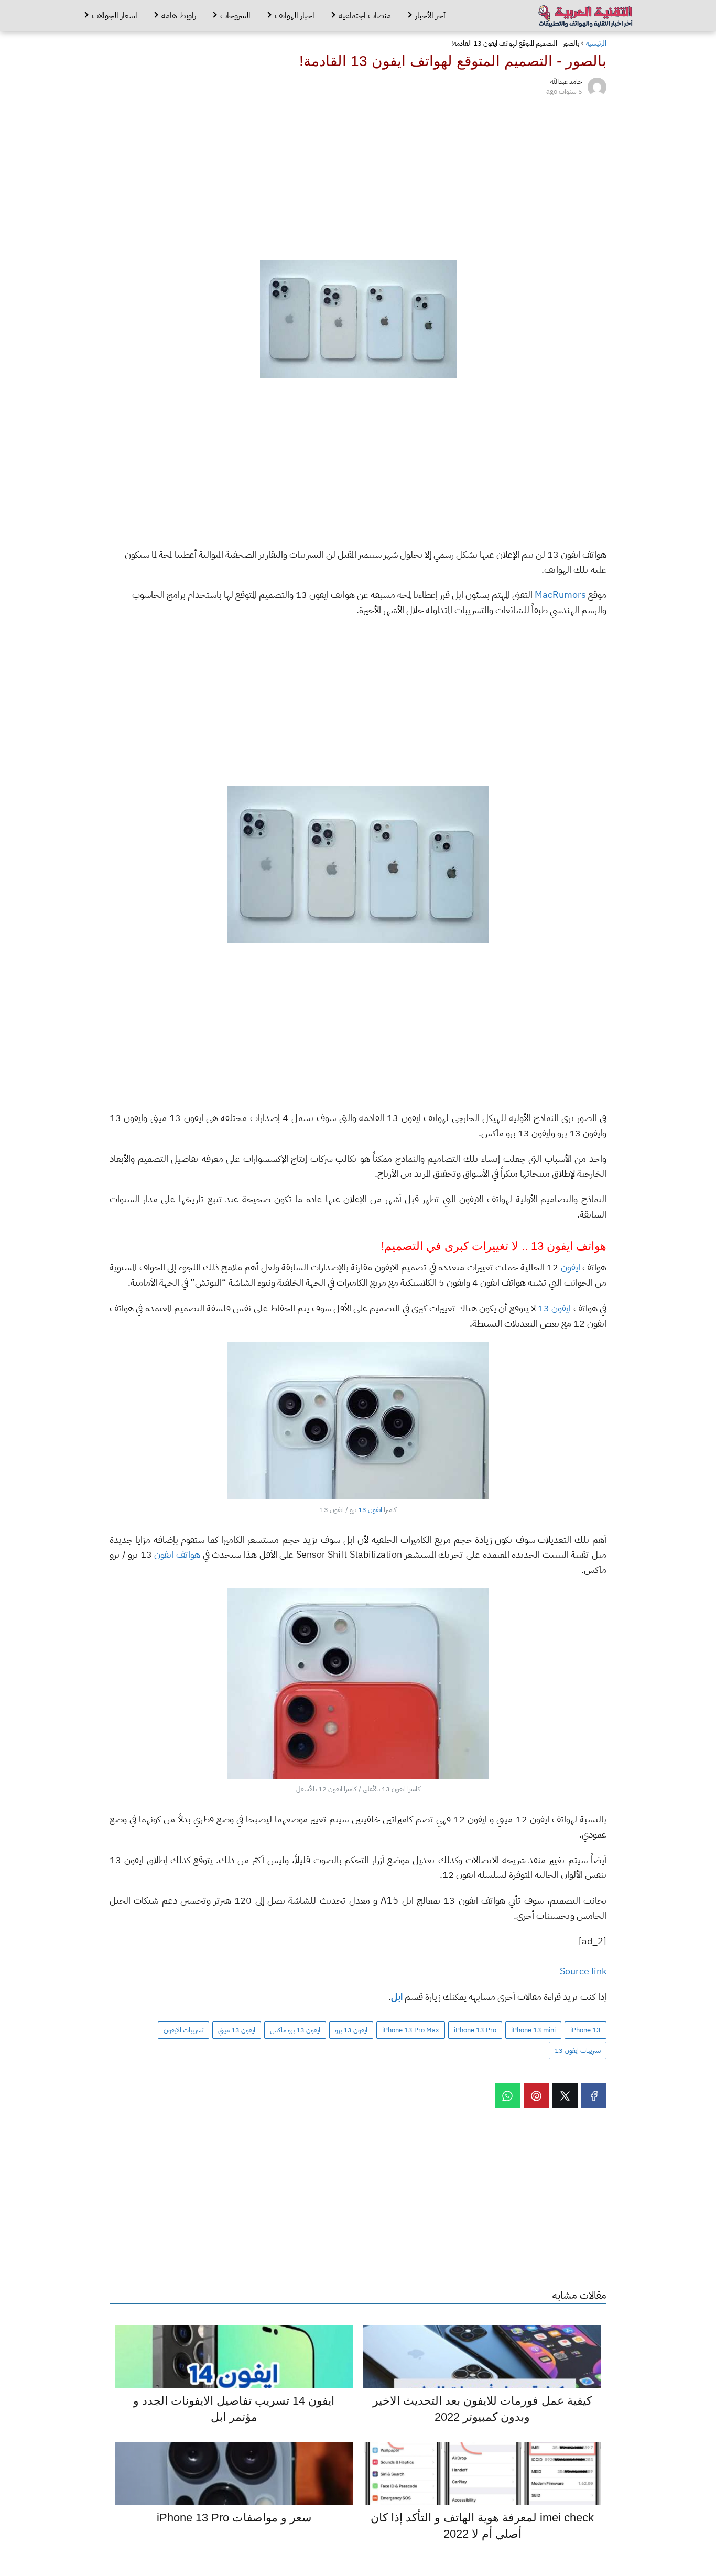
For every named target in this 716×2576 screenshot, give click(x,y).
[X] (565, 2096)
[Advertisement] (358, 176)
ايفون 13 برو (351, 2030)
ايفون (571, 1267)
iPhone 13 (585, 2030)
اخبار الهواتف (295, 16)
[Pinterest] (536, 2096)
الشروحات (235, 16)
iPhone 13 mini (533, 2030)
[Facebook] (594, 2096)
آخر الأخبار (430, 16)
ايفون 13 (554, 1308)
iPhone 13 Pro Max (411, 2030)
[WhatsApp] (507, 2096)
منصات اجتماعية (365, 16)
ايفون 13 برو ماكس (295, 2030)
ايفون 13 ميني (237, 2030)
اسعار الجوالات (115, 16)
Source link (583, 1971)
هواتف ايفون (177, 1554)
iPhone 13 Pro (475, 2030)
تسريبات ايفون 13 (578, 2051)
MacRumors (560, 595)
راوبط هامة (179, 16)
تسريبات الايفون (183, 2030)
